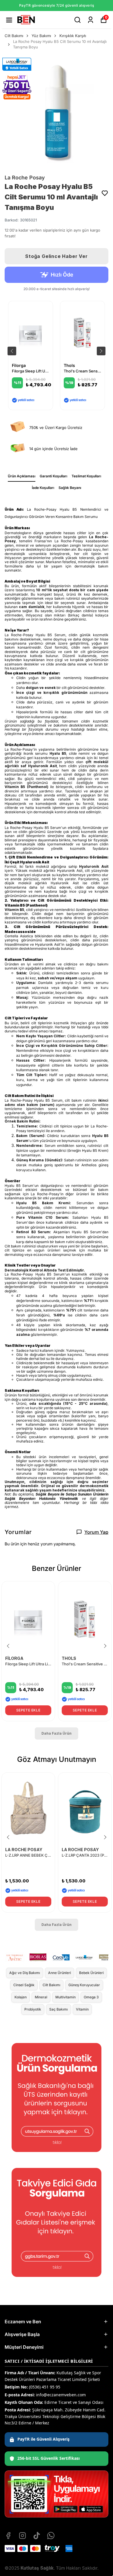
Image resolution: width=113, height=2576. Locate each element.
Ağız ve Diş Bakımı (25, 1973)
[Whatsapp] (51, 2536)
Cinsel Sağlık (24, 1985)
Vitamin (82, 2009)
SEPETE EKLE (28, 1710)
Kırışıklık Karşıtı (73, 36)
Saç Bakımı (59, 2009)
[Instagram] (22, 2536)
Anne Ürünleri (60, 1973)
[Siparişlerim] (91, 20)
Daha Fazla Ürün (57, 1733)
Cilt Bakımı (14, 36)
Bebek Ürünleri (91, 1973)
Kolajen (21, 1997)
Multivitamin (65, 1997)
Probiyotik (33, 2009)
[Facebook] (8, 2536)
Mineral (41, 1997)
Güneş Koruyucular (84, 1985)
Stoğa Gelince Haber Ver (56, 256)
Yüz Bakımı (41, 36)
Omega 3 (91, 1997)
